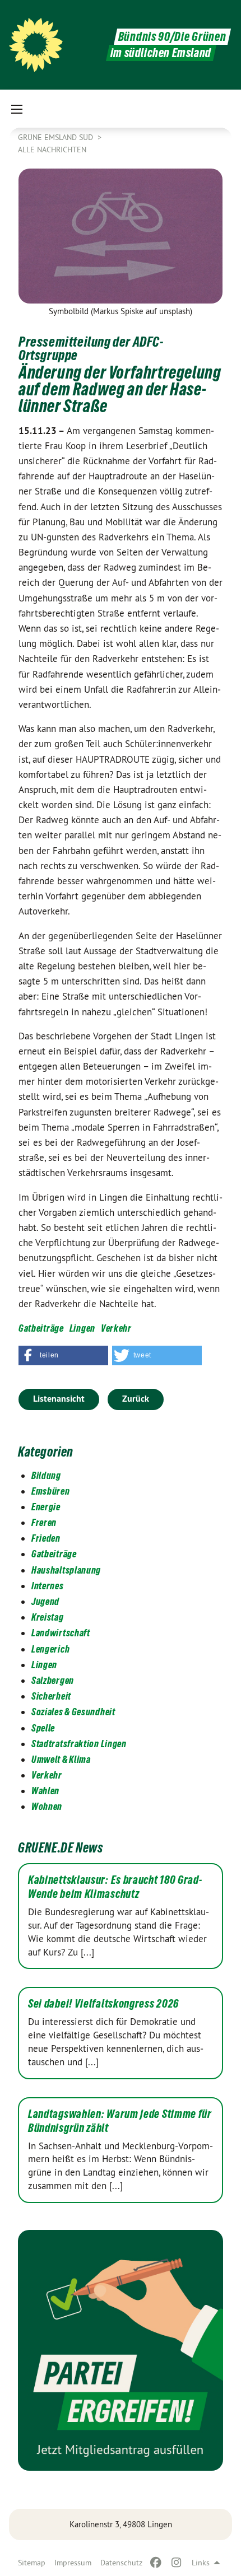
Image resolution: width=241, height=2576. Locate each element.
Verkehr (116, 1328)
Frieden (46, 1538)
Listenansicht (59, 1399)
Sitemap (32, 2563)
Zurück (136, 1399)
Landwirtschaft (61, 1633)
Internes (48, 1586)
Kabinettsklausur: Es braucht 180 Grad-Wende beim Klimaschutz (115, 1887)
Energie (46, 1507)
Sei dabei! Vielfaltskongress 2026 (103, 2004)
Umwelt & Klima (61, 1759)
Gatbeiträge (41, 1328)
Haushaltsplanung (66, 1570)
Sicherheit (51, 1696)
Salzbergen (53, 1680)
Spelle (43, 1728)
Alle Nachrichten (52, 150)
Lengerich (50, 1649)
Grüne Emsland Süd (57, 137)
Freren (44, 1522)
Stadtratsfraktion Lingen (79, 1744)
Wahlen (45, 1791)
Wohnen (47, 1806)
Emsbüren (51, 1491)
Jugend (45, 1601)
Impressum (73, 2563)
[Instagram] (176, 2563)
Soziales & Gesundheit (73, 1712)
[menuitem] (32, 2563)
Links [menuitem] (201, 2563)
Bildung (46, 1475)
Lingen (82, 1328)
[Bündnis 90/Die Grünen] (36, 45)
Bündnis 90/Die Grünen (172, 37)
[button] (63, 1355)
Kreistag (48, 1617)
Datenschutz (121, 2563)
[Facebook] (156, 2563)
